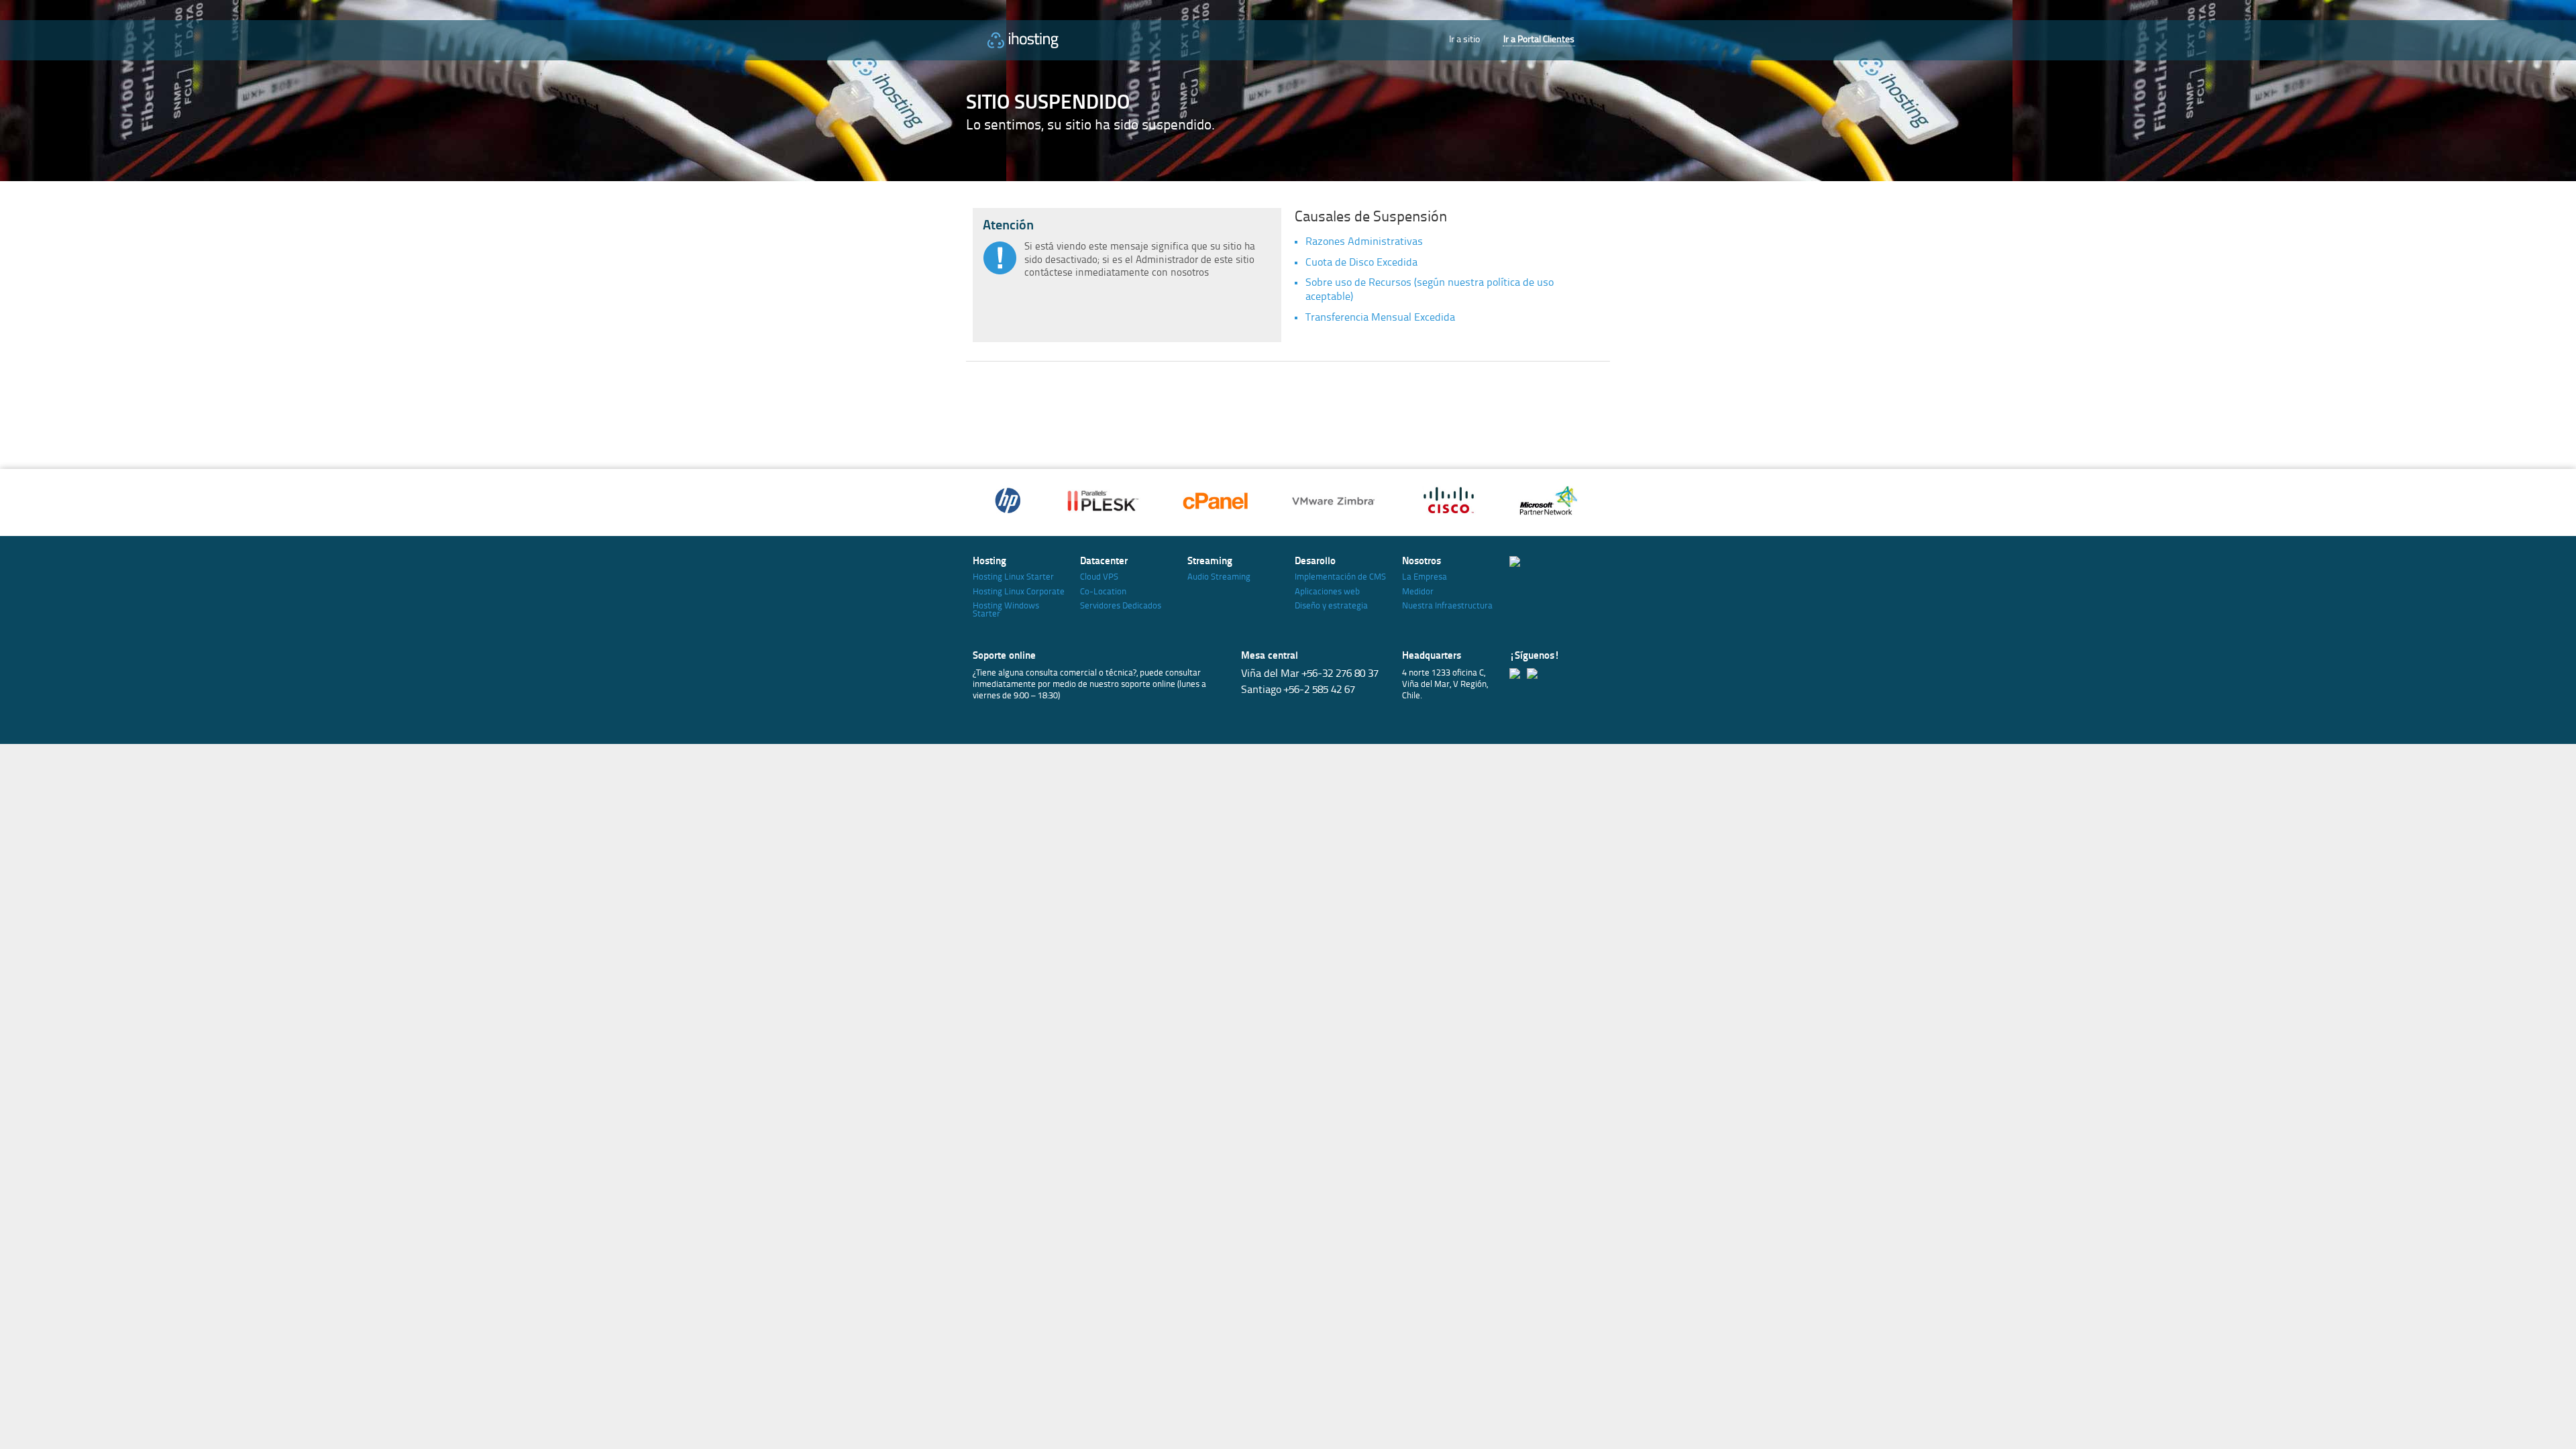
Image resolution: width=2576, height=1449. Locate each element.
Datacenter (1104, 562)
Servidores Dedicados (1121, 606)
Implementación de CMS (1340, 577)
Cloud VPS (1099, 577)
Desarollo (1315, 562)
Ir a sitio (1464, 40)
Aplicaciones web (1327, 592)
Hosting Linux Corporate (1019, 592)
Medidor (1418, 592)
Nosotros (1421, 562)
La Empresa (1425, 577)
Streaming (1210, 562)
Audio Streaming (1219, 577)
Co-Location (1103, 592)
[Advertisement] (1271, 412)
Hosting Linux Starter (1013, 577)
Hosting (989, 562)
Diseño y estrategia (1331, 606)
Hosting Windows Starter (1006, 610)
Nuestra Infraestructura (1447, 606)
